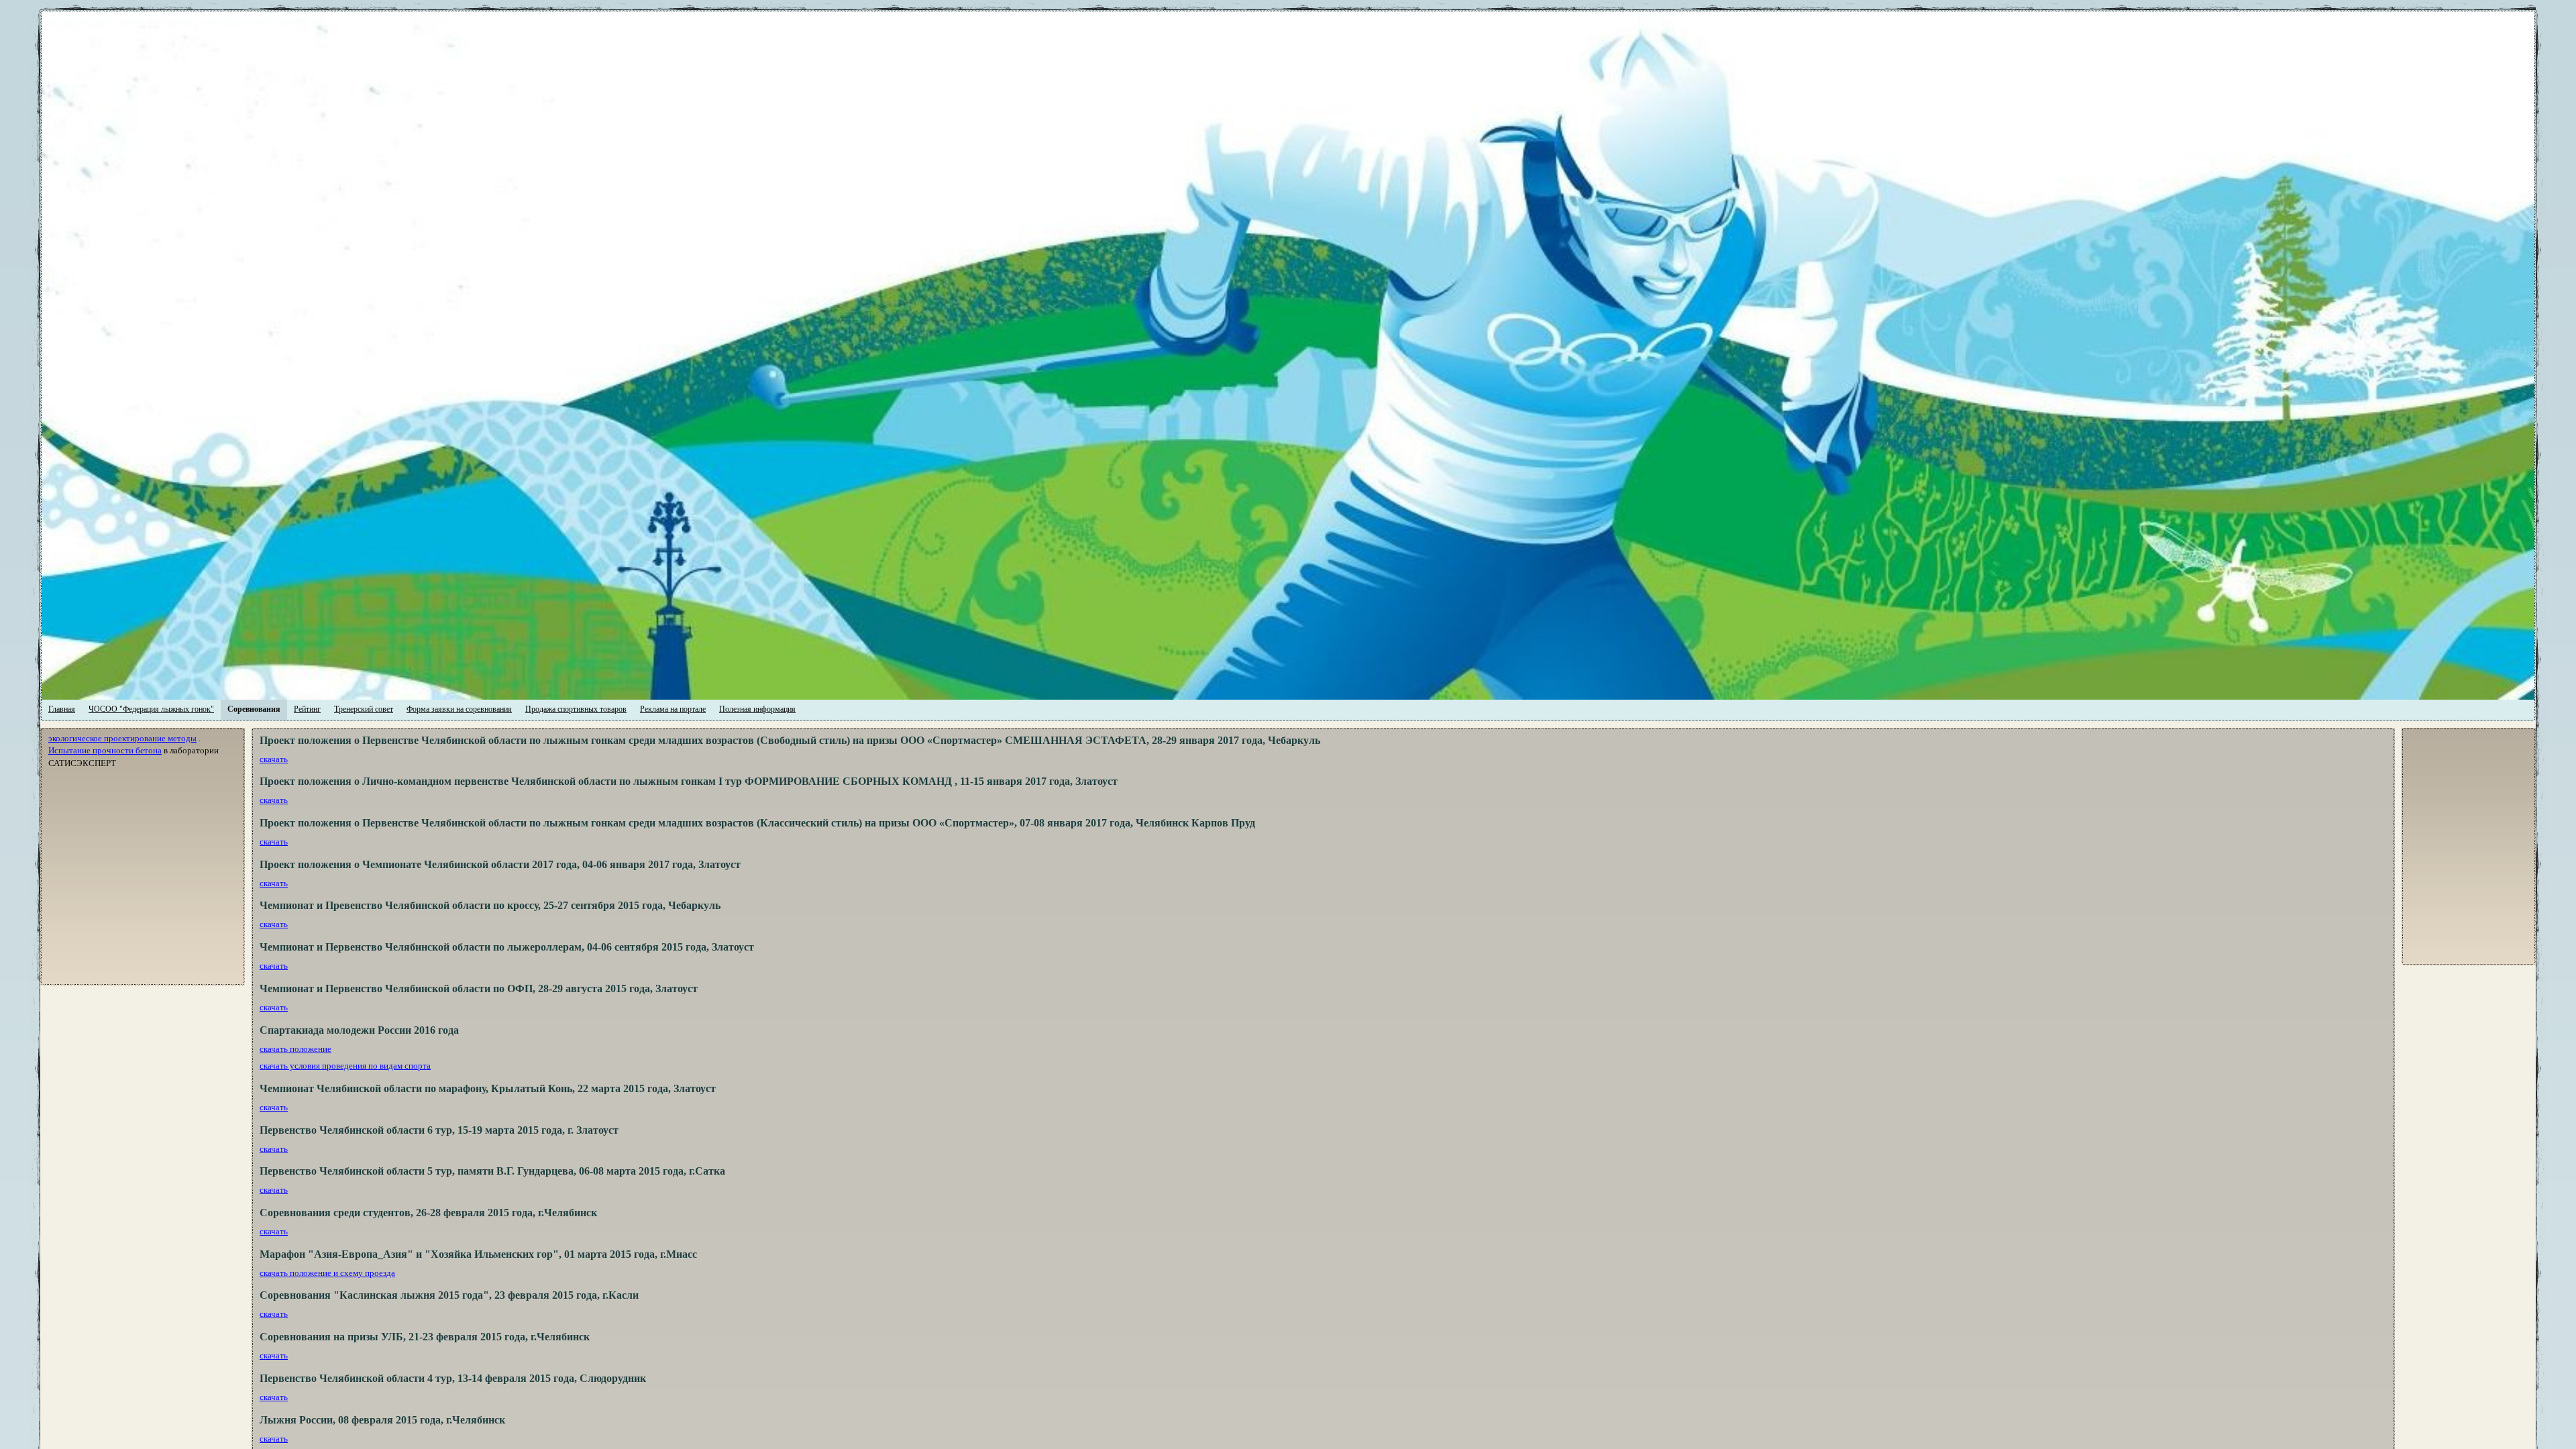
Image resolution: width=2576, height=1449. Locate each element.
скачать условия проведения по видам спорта (345, 1066)
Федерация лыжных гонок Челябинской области (309, 23)
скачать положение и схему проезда (327, 1273)
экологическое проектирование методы (122, 738)
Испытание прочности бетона (105, 750)
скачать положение (296, 1049)
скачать (274, 759)
